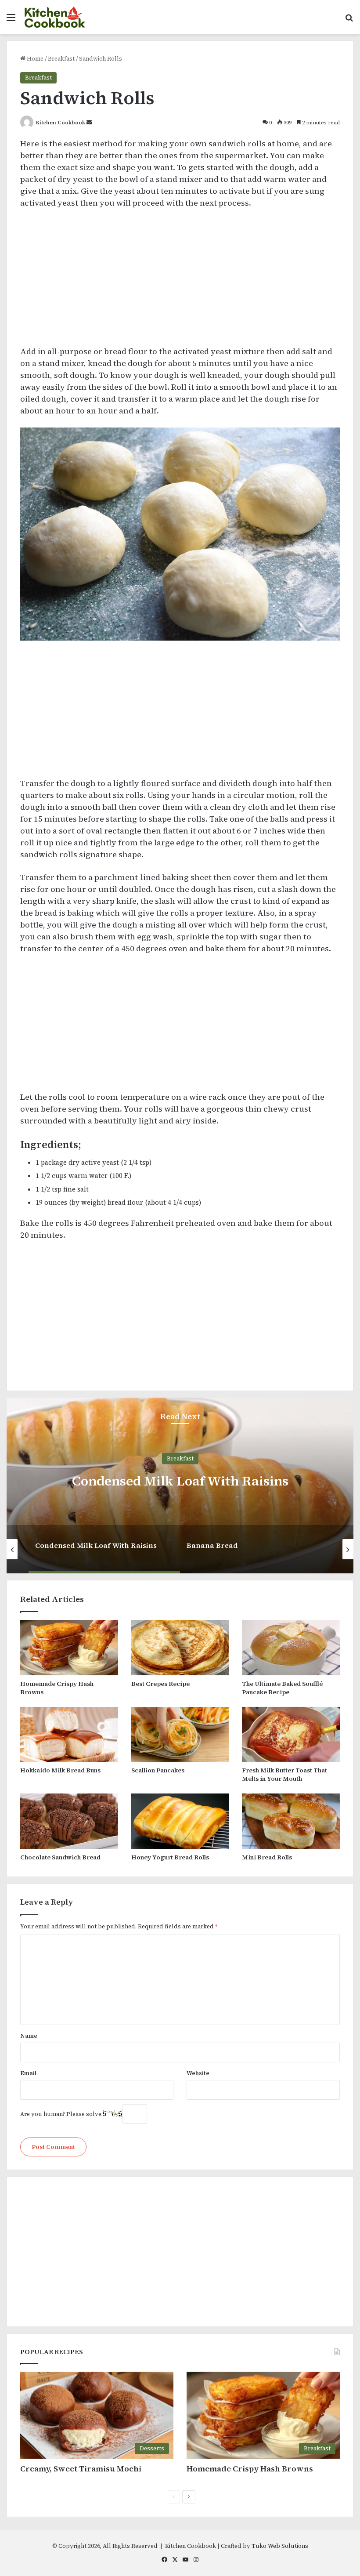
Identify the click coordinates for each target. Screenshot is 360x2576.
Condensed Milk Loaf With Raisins (180, 1481)
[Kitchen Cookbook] (55, 17)
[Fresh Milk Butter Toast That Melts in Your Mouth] (291, 1735)
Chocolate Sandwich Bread (60, 1857)
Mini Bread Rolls (267, 1857)
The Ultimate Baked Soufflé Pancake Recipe (282, 1688)
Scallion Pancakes (158, 1770)
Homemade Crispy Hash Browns (57, 1688)
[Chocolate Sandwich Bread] (69, 1821)
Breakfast (61, 59)
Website (198, 2073)
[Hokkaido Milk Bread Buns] (69, 1735)
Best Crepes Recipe (160, 1684)
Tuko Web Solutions (280, 2546)
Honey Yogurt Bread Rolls (170, 1857)
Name (29, 2036)
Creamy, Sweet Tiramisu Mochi (81, 2469)
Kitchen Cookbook (61, 123)
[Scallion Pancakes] (180, 1735)
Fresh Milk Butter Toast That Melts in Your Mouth (284, 1774)
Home (34, 59)
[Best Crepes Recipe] (180, 1648)
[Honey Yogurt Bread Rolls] (180, 1821)
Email (28, 2073)
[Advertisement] (180, 281)
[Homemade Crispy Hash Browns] (69, 1648)
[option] (180, 1485)
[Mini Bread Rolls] (291, 1821)
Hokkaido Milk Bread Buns (60, 1770)
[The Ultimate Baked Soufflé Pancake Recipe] (291, 1648)
